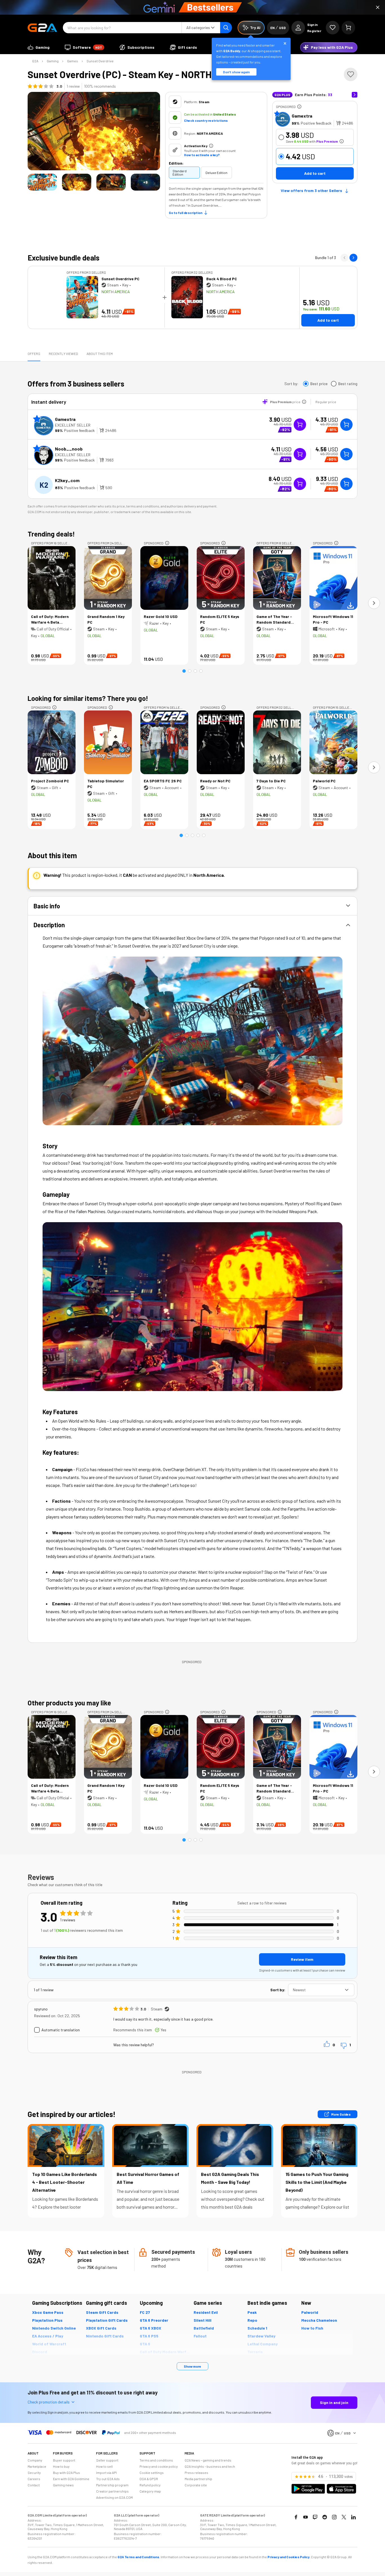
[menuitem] (39, 47)
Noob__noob (69, 449)
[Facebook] (296, 2517)
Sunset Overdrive (100, 61)
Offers (34, 354)
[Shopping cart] (348, 28)
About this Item (100, 354)
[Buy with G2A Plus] (300, 425)
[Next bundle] (353, 258)
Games (73, 61)
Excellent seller (73, 425)
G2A (35, 61)
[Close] (378, 7)
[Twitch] (315, 2517)
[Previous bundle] (344, 258)
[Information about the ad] (299, 107)
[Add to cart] (346, 425)
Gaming (53, 61)
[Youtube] (306, 2517)
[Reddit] (325, 2517)
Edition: (176, 163)
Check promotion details (49, 2402)
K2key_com (67, 480)
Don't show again (236, 72)
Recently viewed (63, 354)
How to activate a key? (202, 155)
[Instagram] (334, 2517)
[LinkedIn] (353, 2517)
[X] (344, 2517)
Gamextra (302, 116)
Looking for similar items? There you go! (88, 698)
